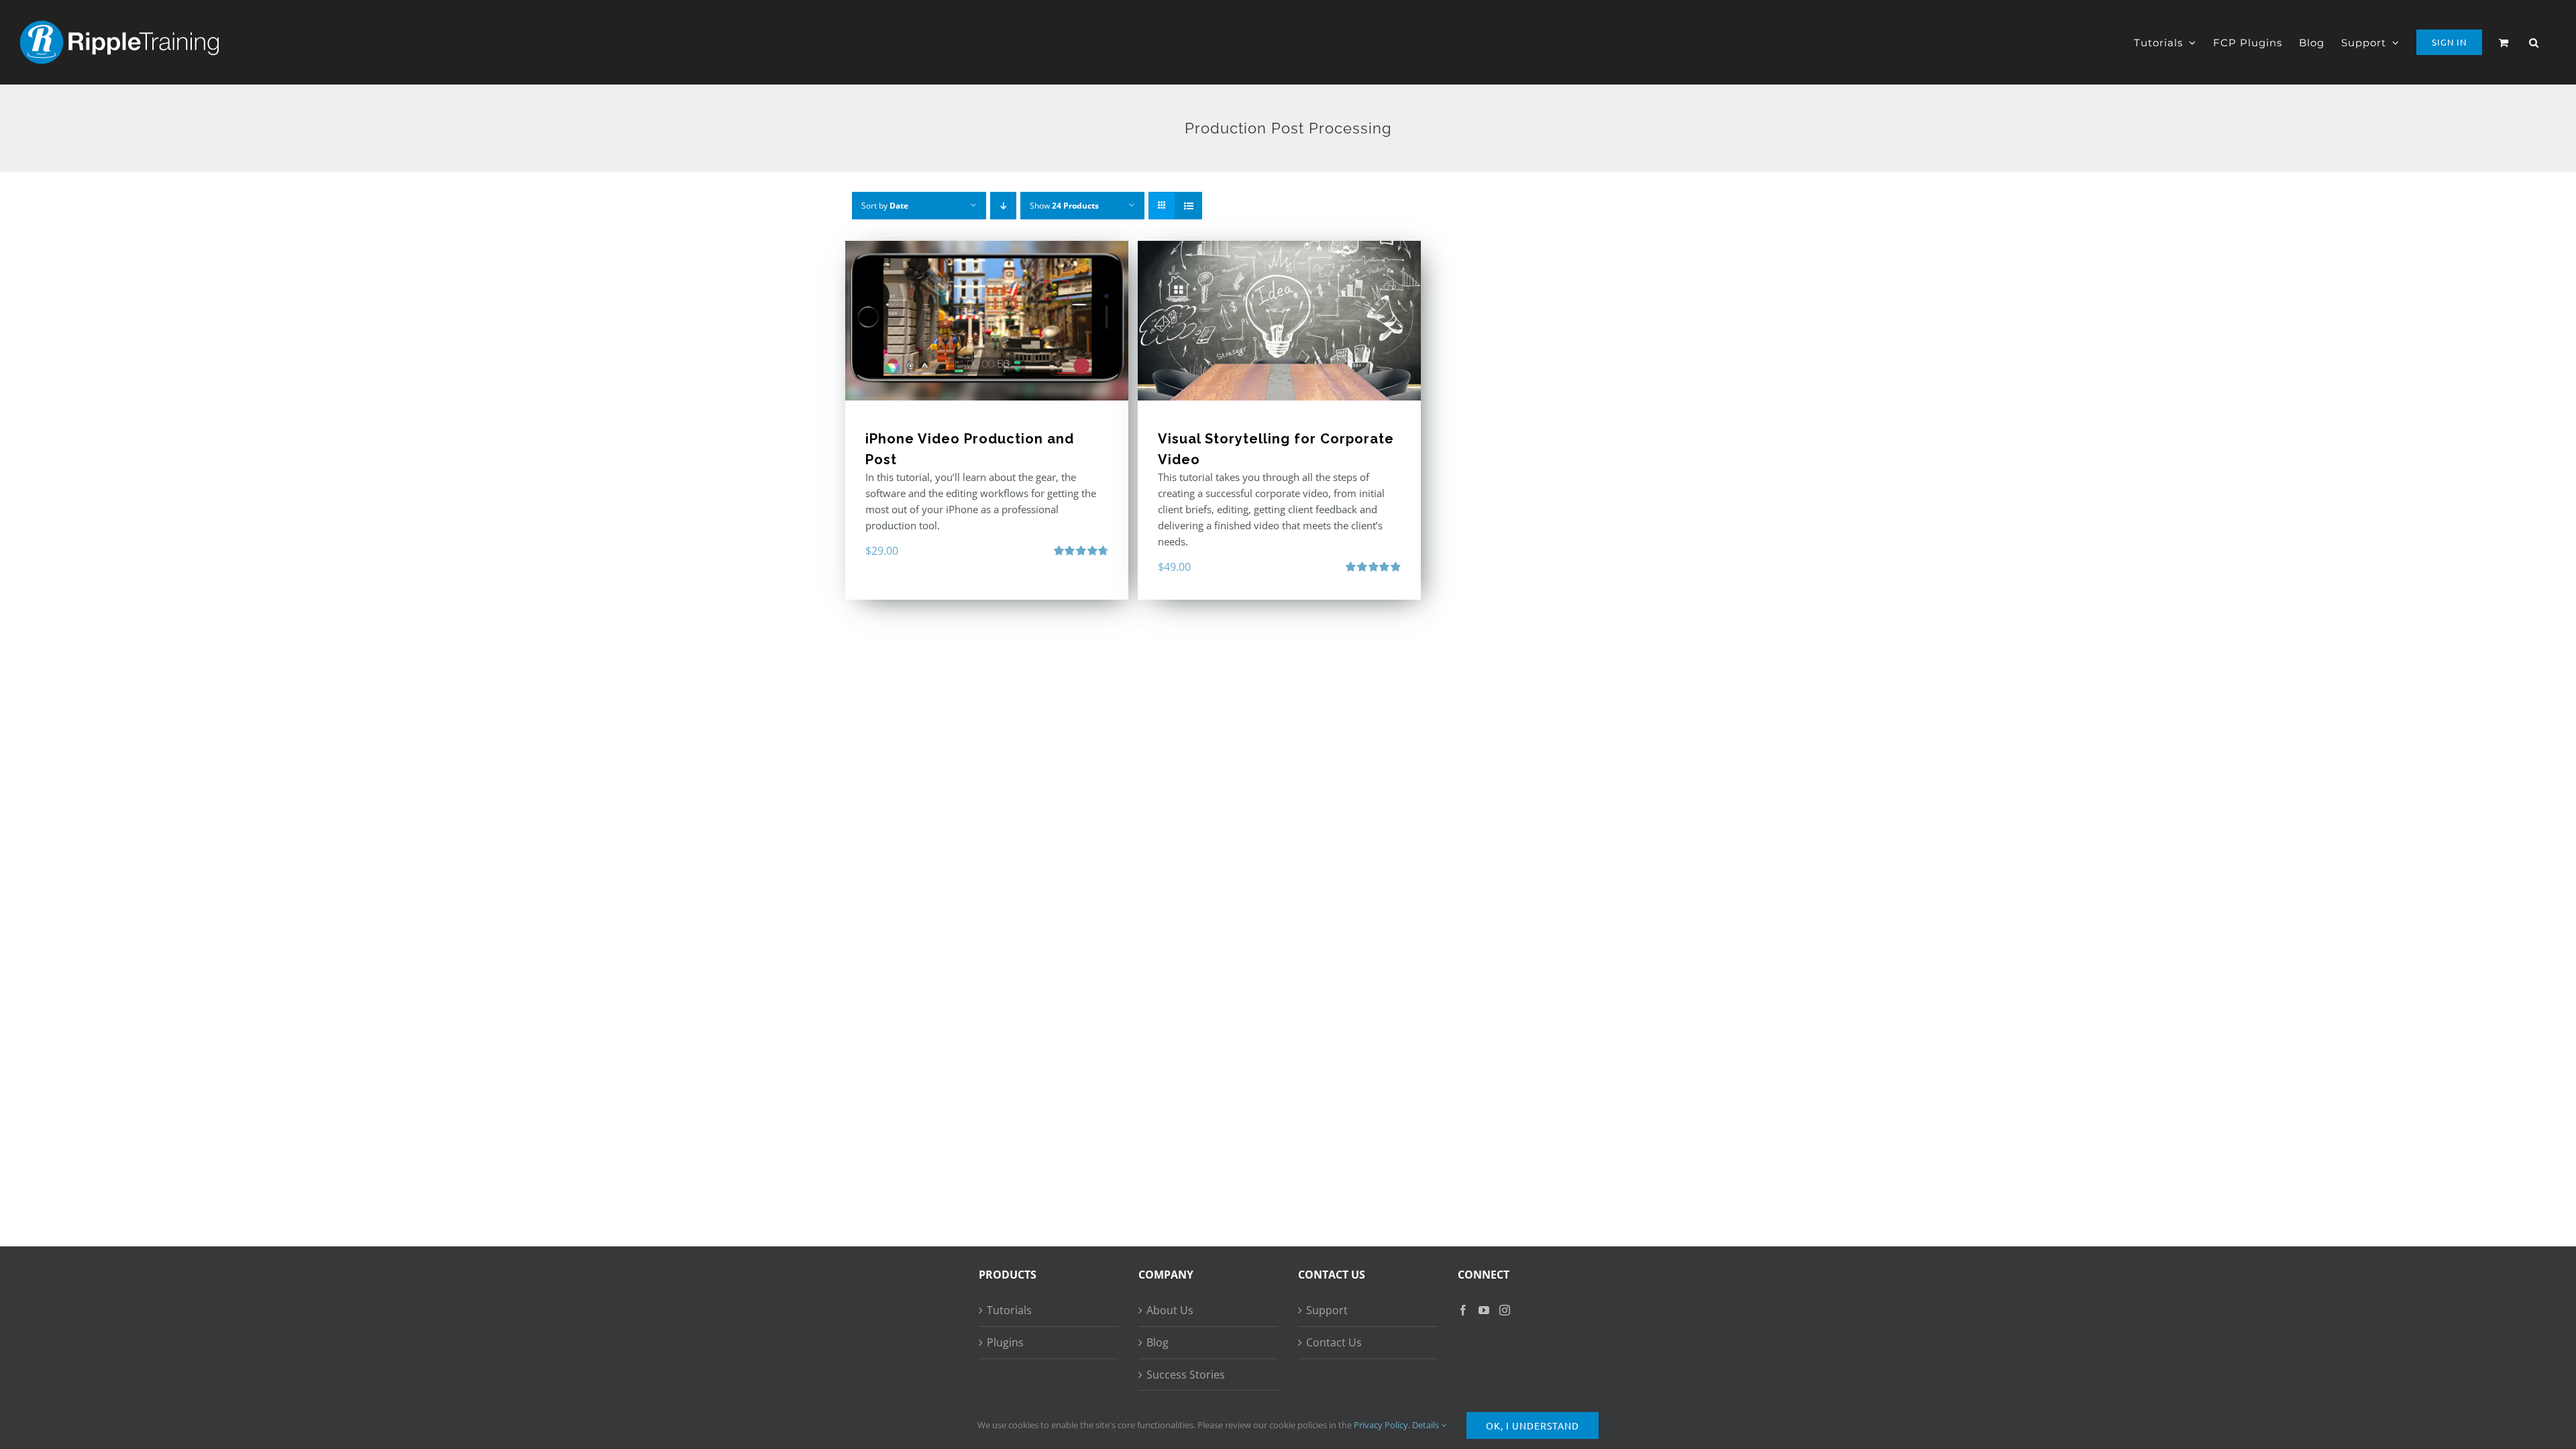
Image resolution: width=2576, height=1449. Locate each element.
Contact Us (1334, 1342)
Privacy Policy (1381, 1425)
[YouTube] (1484, 1310)
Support (1327, 1310)
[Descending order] (1003, 206)
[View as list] (1188, 206)
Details (1427, 1425)
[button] (2534, 42)
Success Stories (1186, 1375)
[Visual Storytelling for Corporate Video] (1279, 321)
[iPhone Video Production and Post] (987, 321)
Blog (1158, 1342)
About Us (1170, 1310)
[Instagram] (1505, 1310)
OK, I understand (1533, 1426)
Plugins (1005, 1342)
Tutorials (1009, 1310)
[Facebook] (1463, 1310)
